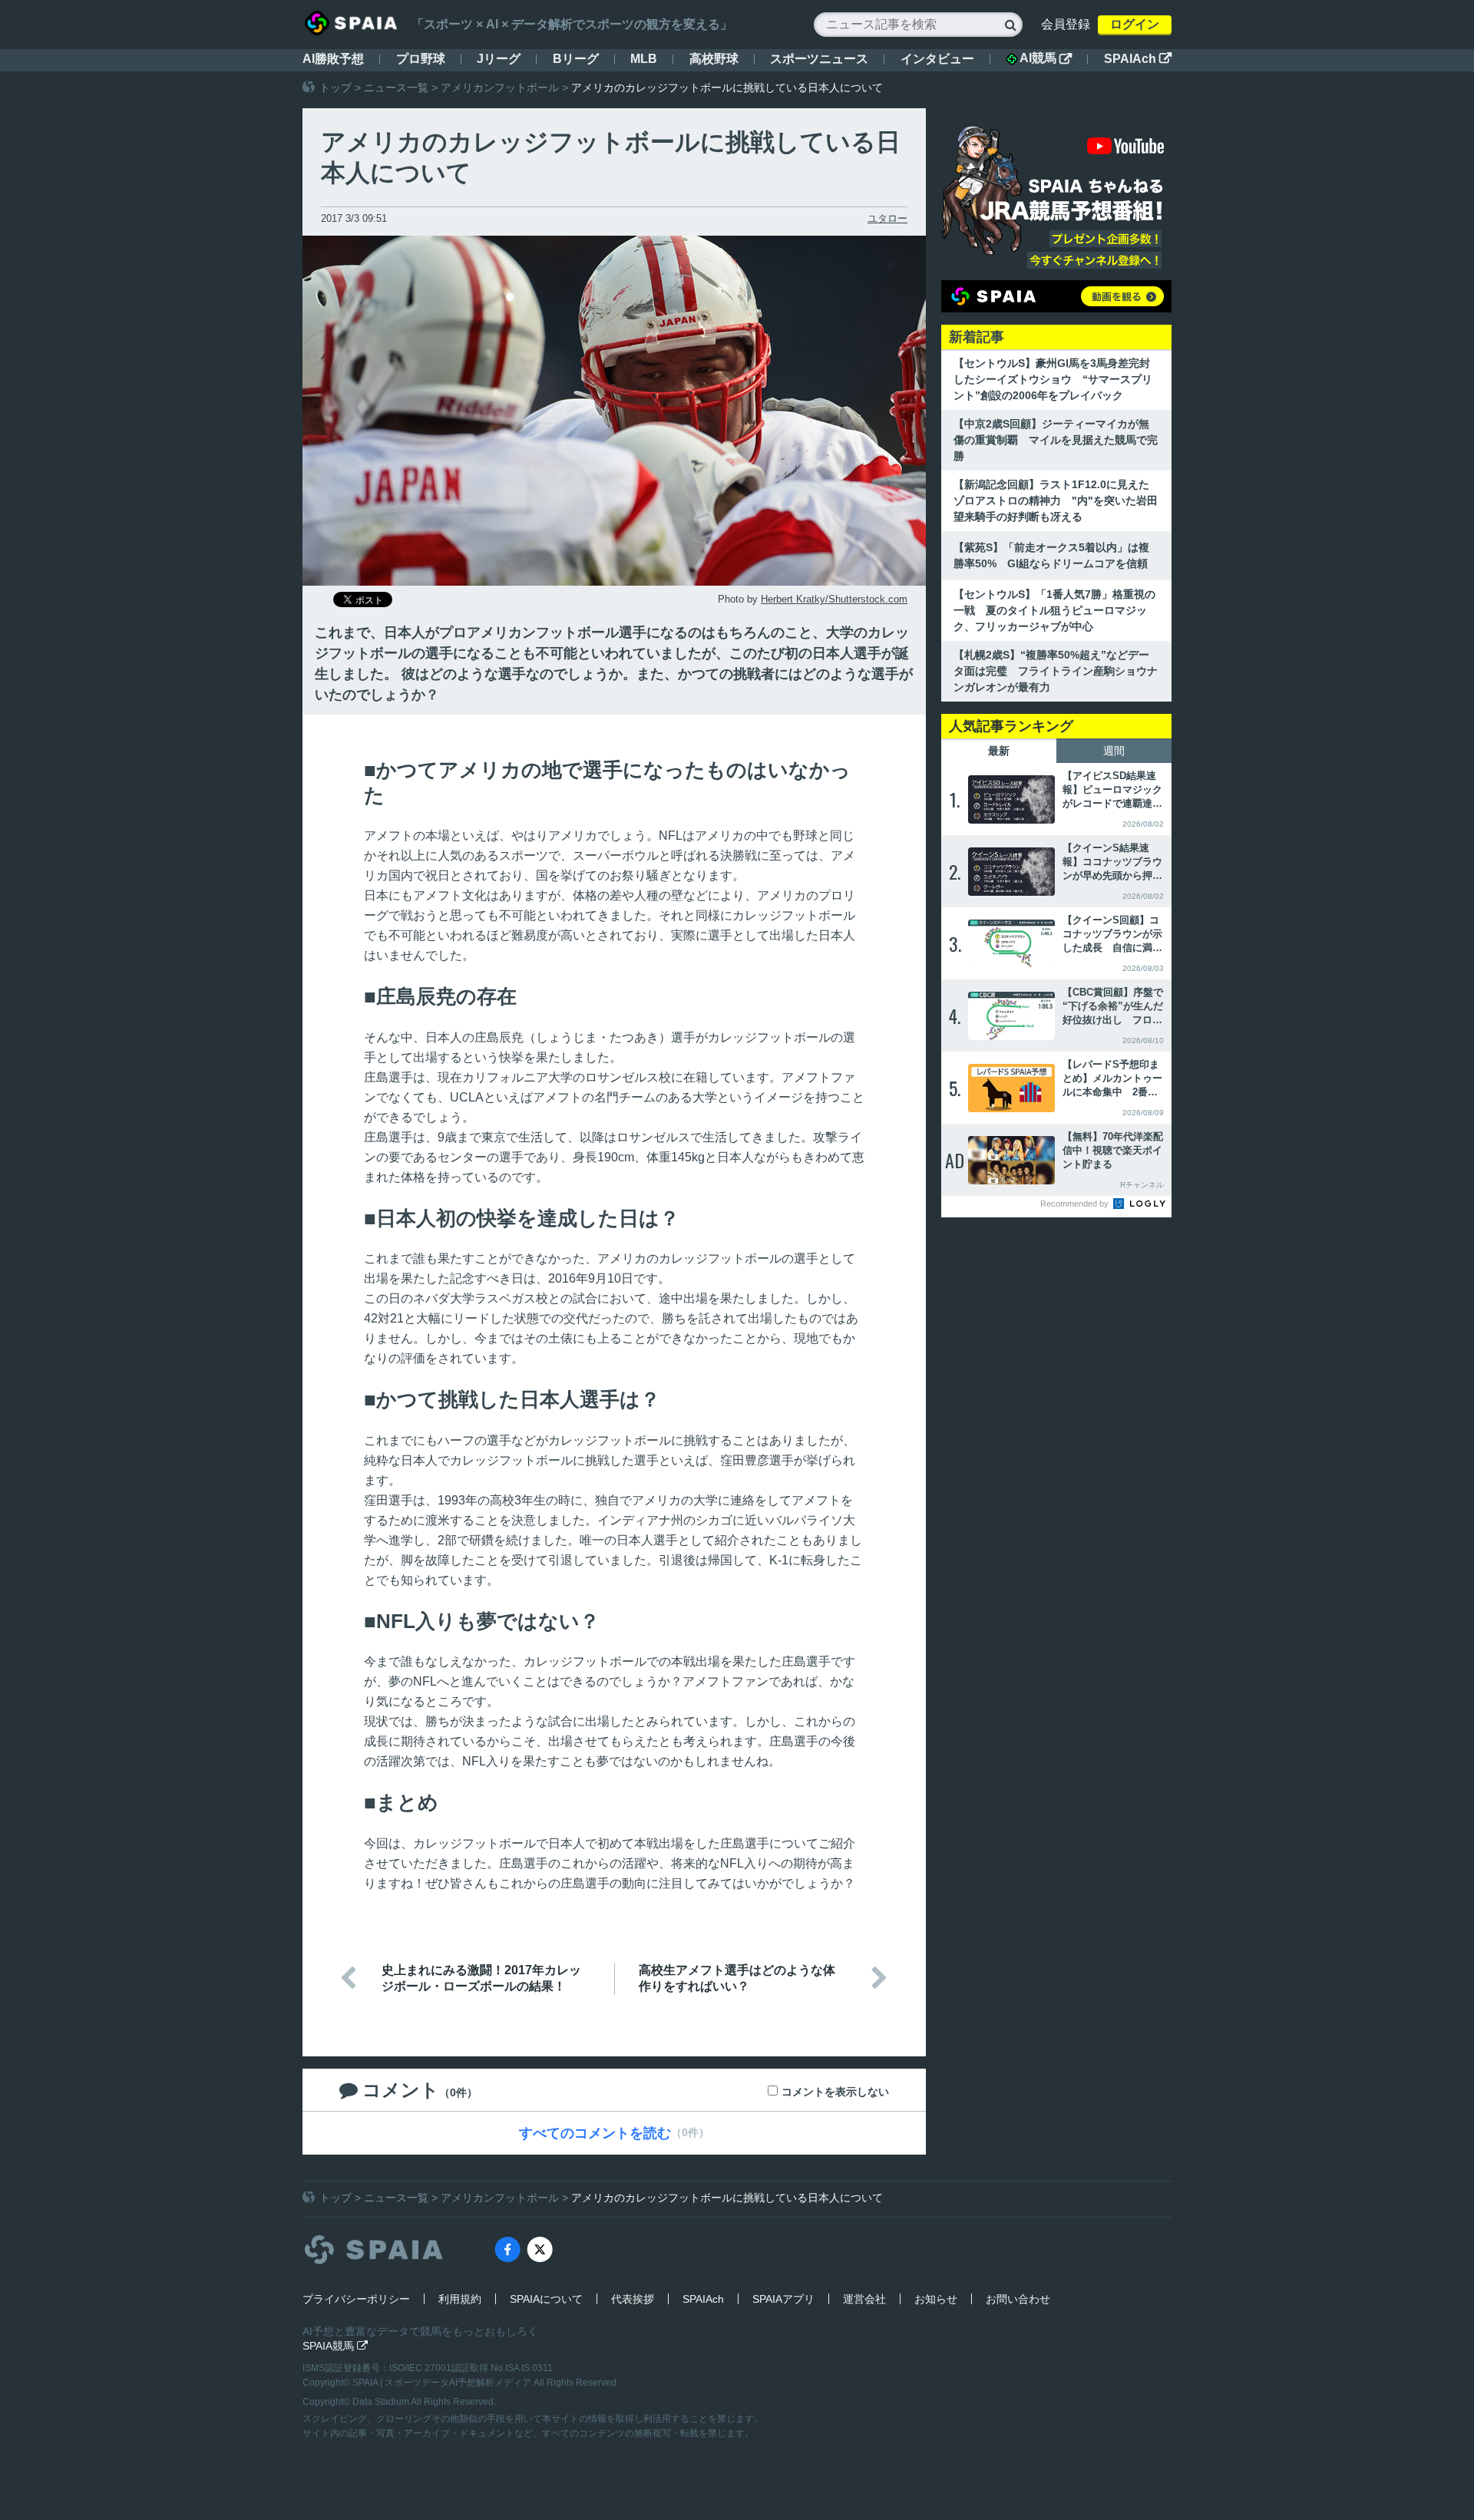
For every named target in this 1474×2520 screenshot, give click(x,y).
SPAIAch (1138, 59)
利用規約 (460, 2299)
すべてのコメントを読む (595, 2133)
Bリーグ (576, 59)
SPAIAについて (546, 2299)
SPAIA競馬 (335, 2346)
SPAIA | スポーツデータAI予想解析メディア (443, 2383)
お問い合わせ (1018, 2299)
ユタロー (887, 218)
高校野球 (714, 59)
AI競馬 (1046, 58)
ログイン (1135, 24)
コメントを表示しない (835, 2092)
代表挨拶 (633, 2299)
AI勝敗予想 (333, 59)
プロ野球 (421, 59)
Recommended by (1076, 1204)
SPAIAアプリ (783, 2299)
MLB (644, 59)
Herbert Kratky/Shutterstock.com (834, 599)
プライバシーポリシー (356, 2299)
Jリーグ (499, 59)
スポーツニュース (819, 59)
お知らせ (936, 2299)
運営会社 (864, 2299)
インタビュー (937, 59)
